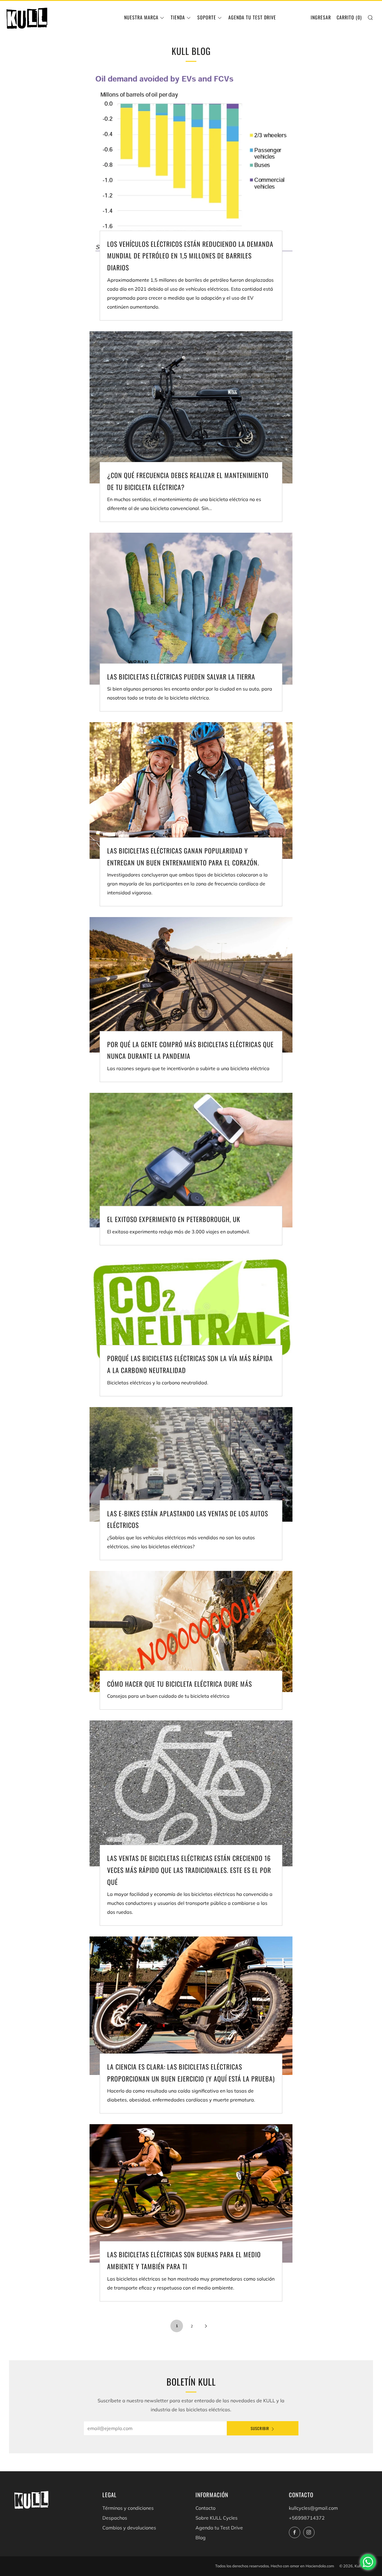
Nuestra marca (141, 17)
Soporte (207, 17)
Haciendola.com (320, 2566)
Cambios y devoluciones (129, 2528)
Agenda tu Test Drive (252, 17)
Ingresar (321, 17)
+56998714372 (307, 2518)
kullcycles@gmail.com (313, 2508)
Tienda (178, 17)
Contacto (205, 2508)
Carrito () (349, 17)
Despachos (115, 2518)
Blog (201, 2538)
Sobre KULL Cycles (217, 2518)
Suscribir (260, 2428)
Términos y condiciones (128, 2508)
